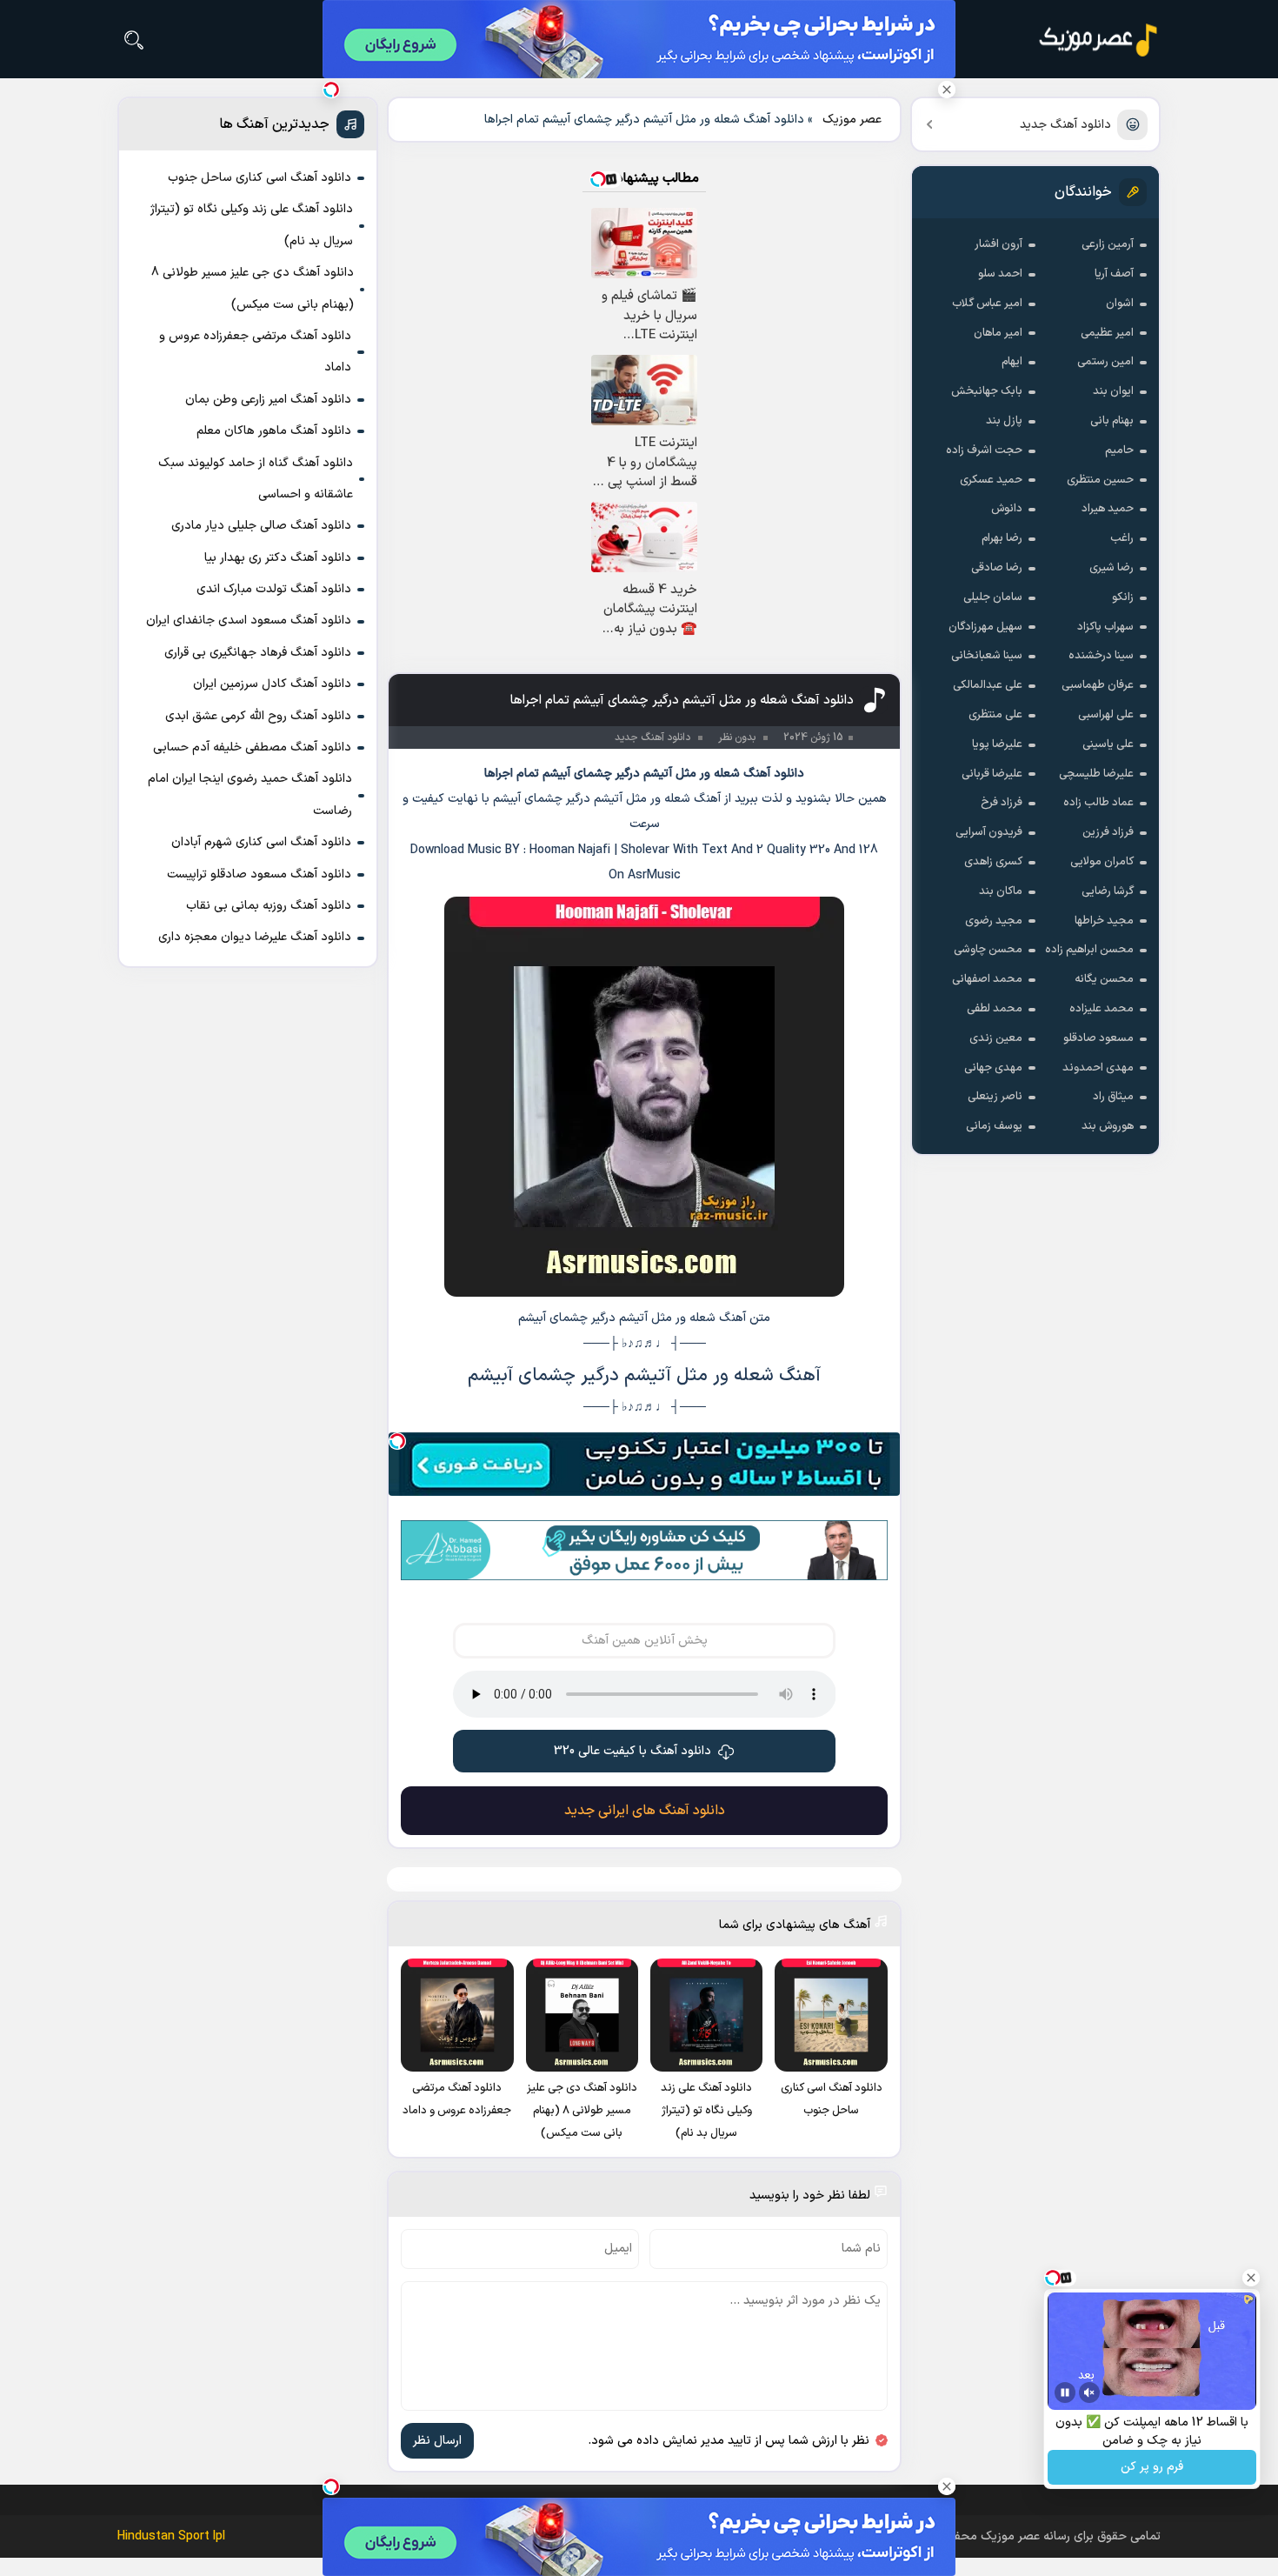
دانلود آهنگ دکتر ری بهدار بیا (278, 558)
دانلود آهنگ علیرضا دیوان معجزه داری (255, 937)
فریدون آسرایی (989, 832)
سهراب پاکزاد (1105, 627)
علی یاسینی (1108, 744)
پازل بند (1004, 421)
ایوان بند (1113, 391)
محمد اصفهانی (987, 979)
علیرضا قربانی (992, 774)
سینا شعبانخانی (987, 656)
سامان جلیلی (993, 597)
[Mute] (1089, 2392)
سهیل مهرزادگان (985, 627)
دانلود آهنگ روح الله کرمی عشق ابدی (258, 716)
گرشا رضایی (1108, 891)
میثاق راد (1113, 1097)
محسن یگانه (1104, 979)
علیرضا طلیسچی (1096, 774)
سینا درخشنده (1101, 656)
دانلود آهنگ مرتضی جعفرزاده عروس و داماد (255, 352)
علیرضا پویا (997, 744)
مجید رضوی (994, 921)
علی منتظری (995, 715)
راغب (1122, 538)
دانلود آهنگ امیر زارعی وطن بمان (268, 400)
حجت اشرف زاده (984, 450)
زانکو (1123, 597)
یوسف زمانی (994, 1126)
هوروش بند (1108, 1126)
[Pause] (1065, 2392)
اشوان (1120, 304)
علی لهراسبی (1106, 715)
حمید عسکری (991, 480)
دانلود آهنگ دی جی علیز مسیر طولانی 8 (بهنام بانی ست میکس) (253, 288)
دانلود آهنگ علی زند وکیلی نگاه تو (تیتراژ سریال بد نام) (252, 225)
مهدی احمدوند (1098, 1068)
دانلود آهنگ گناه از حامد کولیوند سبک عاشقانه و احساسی (256, 479)
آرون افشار (998, 244)
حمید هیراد (1108, 509)
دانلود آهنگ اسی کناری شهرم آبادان (261, 842)
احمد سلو (1000, 274)
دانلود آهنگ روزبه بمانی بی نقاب (269, 906)
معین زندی (996, 1038)
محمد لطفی (995, 1009)
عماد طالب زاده (1098, 803)
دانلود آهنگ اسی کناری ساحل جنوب (260, 178)
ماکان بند (1001, 891)
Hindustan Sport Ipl (171, 2536)
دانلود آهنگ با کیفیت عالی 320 (632, 1751)
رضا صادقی (997, 568)
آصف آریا (1114, 274)
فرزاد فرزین (1108, 832)
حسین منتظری (1100, 480)
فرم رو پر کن (1152, 2468)
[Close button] (947, 90)
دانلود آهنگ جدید (1065, 125)
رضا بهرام (1002, 538)
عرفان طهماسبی (1098, 685)
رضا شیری (1112, 568)
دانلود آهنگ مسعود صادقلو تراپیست (259, 874)
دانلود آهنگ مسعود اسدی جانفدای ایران (249, 621)
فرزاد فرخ (1002, 803)
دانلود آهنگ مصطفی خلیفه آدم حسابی (252, 747)
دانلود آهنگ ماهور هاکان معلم (274, 431)
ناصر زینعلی (995, 1097)
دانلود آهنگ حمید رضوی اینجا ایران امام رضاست (250, 794)
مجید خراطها (1104, 921)
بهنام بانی (1112, 421)
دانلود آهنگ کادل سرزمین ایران (272, 684)
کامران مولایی (1102, 862)
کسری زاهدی (993, 862)
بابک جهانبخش (987, 391)
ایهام (1012, 362)
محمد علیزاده (1102, 1009)
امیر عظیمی (1107, 333)
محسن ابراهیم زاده (1089, 950)
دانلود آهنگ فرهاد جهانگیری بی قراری (258, 653)
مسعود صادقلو (1098, 1038)
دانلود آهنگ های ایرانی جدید (645, 1811)
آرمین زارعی (1108, 244)
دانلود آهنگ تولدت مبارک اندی (274, 589)
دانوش (1007, 509)
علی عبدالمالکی (988, 685)
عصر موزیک (852, 120)
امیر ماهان (998, 333)
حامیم (1119, 450)
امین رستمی (1105, 362)
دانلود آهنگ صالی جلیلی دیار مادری (261, 526)
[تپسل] (397, 1441)
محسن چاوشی (988, 950)
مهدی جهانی (993, 1068)
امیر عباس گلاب (987, 304)
